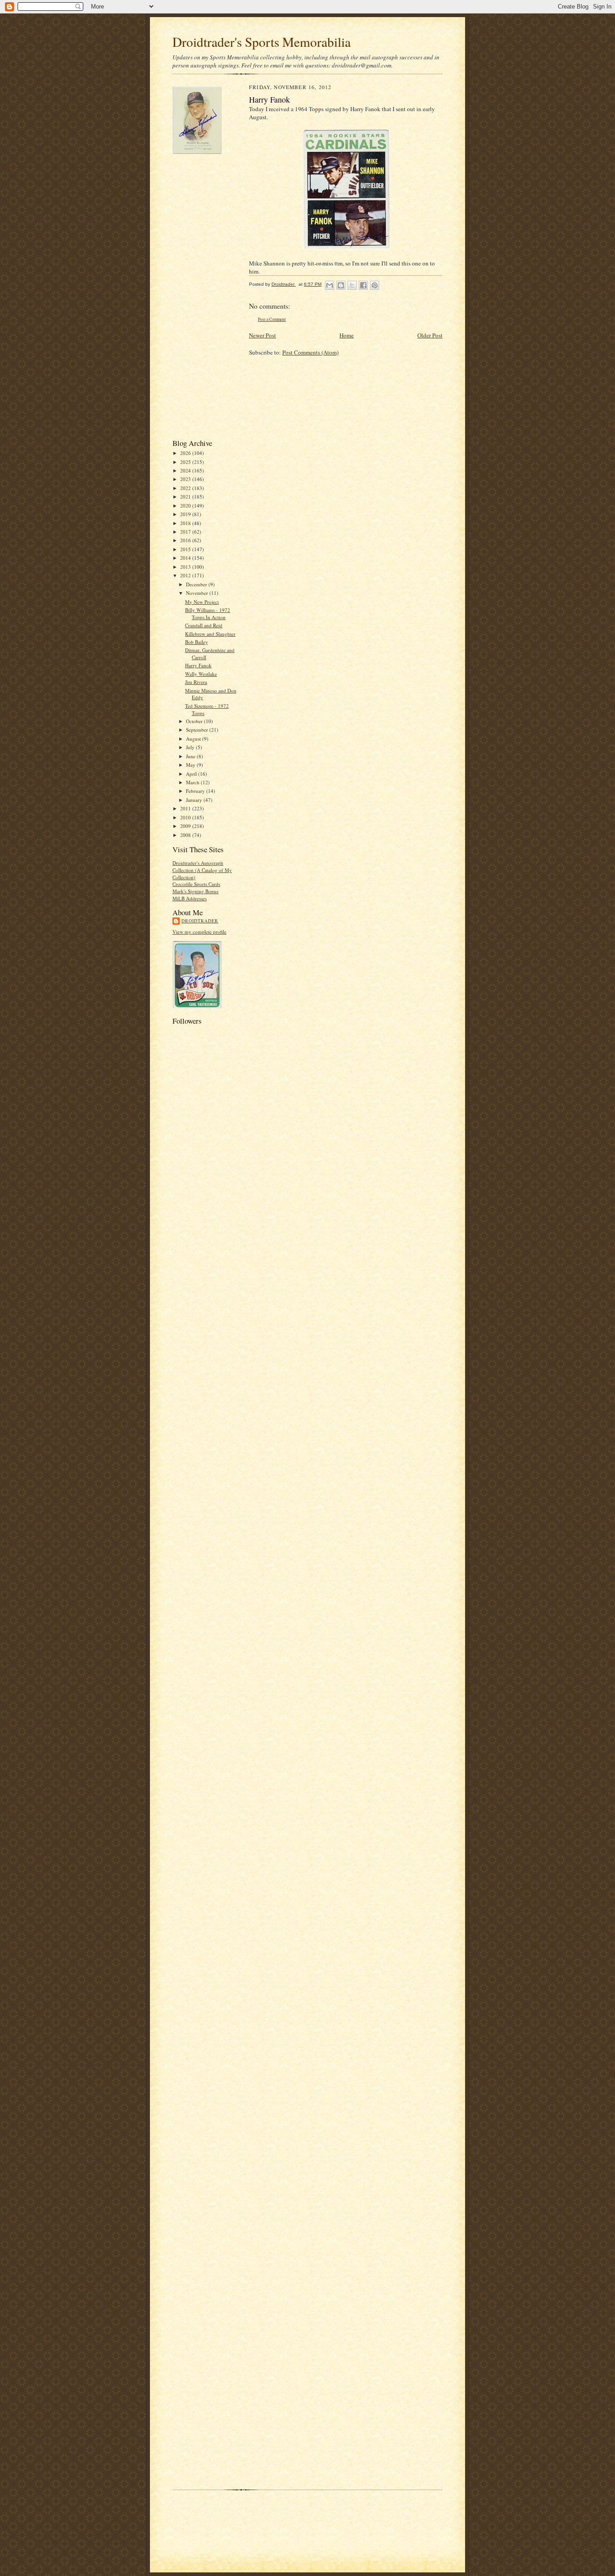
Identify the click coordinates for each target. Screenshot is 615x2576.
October (195, 721)
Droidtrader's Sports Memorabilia (262, 42)
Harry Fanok (198, 665)
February (196, 791)
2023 (186, 479)
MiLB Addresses (190, 898)
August (194, 739)
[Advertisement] (208, 296)
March (193, 782)
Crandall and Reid (204, 625)
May (191, 765)
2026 (186, 453)
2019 (186, 514)
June (191, 756)
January (195, 800)
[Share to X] (352, 285)
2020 (186, 506)
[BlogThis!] (341, 285)
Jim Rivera (196, 682)
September (198, 730)
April (192, 774)
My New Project (202, 602)
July (191, 747)
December (197, 584)
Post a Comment (272, 319)
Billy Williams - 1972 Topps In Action (208, 614)
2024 (186, 470)
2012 (186, 575)
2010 (186, 817)
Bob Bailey (197, 642)
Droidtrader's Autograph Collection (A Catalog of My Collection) (202, 870)
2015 (186, 549)
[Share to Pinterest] (375, 285)
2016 (186, 540)
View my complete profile (199, 932)
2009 (186, 826)
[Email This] (330, 285)
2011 (186, 808)
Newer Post (262, 335)
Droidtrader (200, 921)
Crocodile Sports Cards (196, 884)
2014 (186, 558)
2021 (186, 497)
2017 (186, 532)
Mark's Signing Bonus (195, 891)
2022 (186, 488)
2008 (186, 835)
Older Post (430, 335)
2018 (186, 523)
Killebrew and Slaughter (210, 634)
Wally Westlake (201, 674)
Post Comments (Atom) (310, 352)
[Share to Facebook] (363, 285)
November (198, 593)
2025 (186, 462)
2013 (186, 567)
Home (347, 335)
